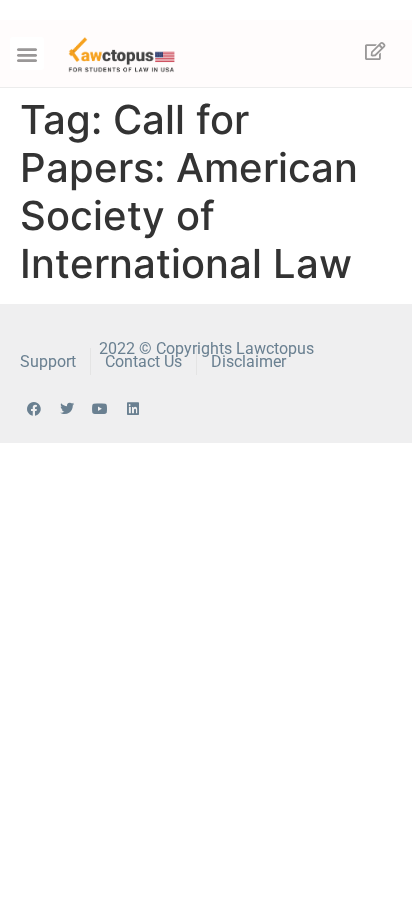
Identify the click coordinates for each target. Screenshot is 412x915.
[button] (27, 53)
